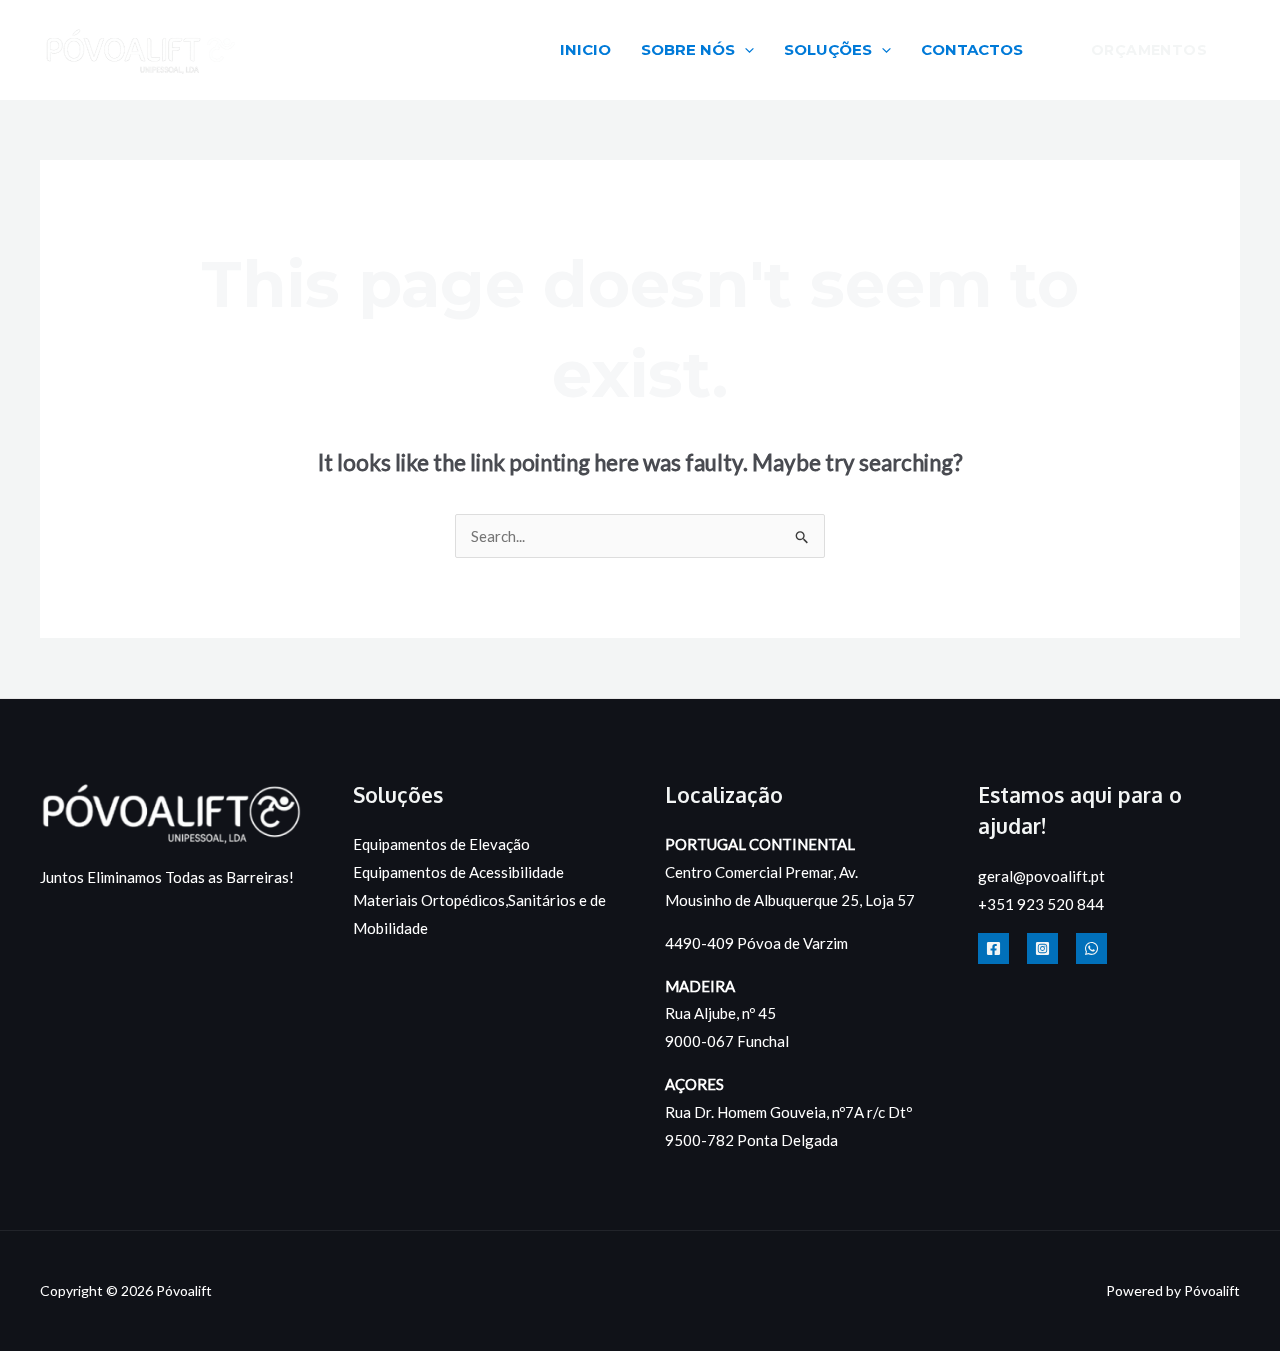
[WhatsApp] (1091, 948)
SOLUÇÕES (828, 49)
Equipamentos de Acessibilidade (458, 872)
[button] (744, 49)
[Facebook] (993, 948)
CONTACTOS (972, 49)
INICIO (585, 49)
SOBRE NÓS (688, 49)
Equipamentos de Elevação (441, 844)
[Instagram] (1042, 948)
